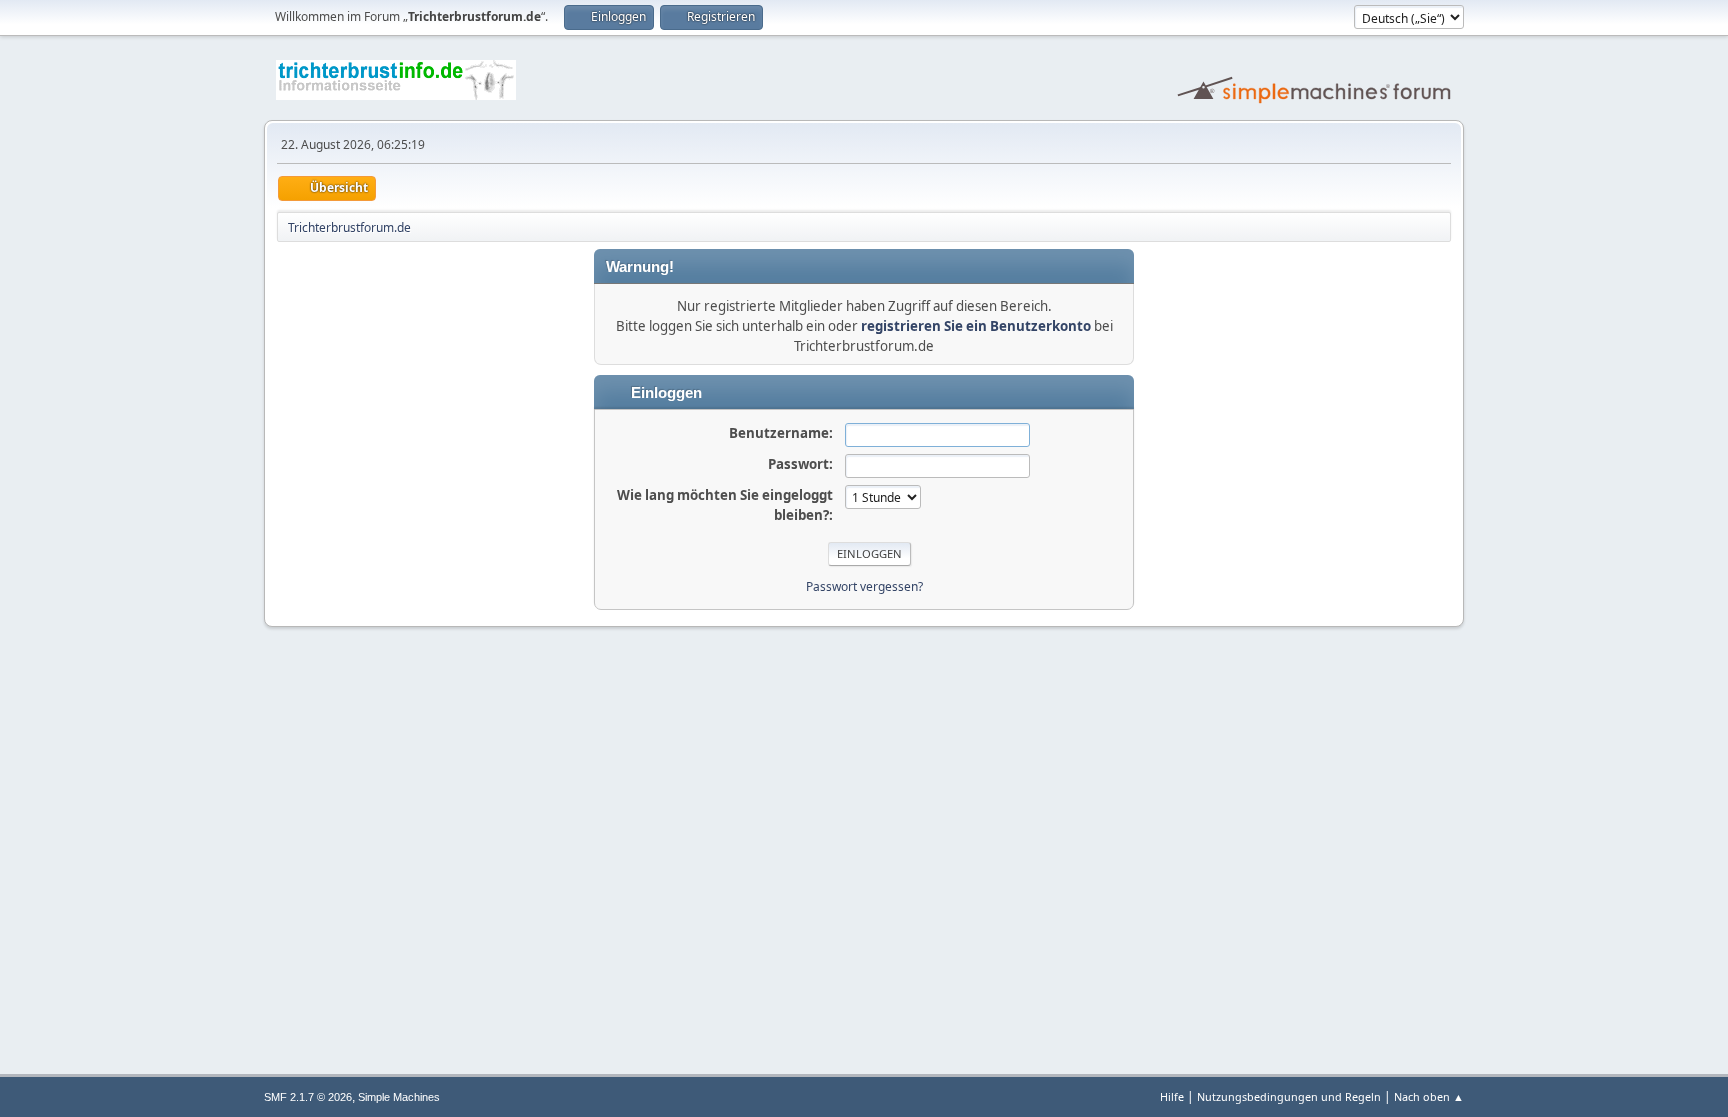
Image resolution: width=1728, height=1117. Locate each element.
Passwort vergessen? (864, 586)
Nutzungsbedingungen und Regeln (1289, 1096)
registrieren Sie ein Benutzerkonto (976, 326)
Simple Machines (399, 1097)
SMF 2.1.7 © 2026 (308, 1097)
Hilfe (1172, 1096)
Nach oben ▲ (1429, 1096)
